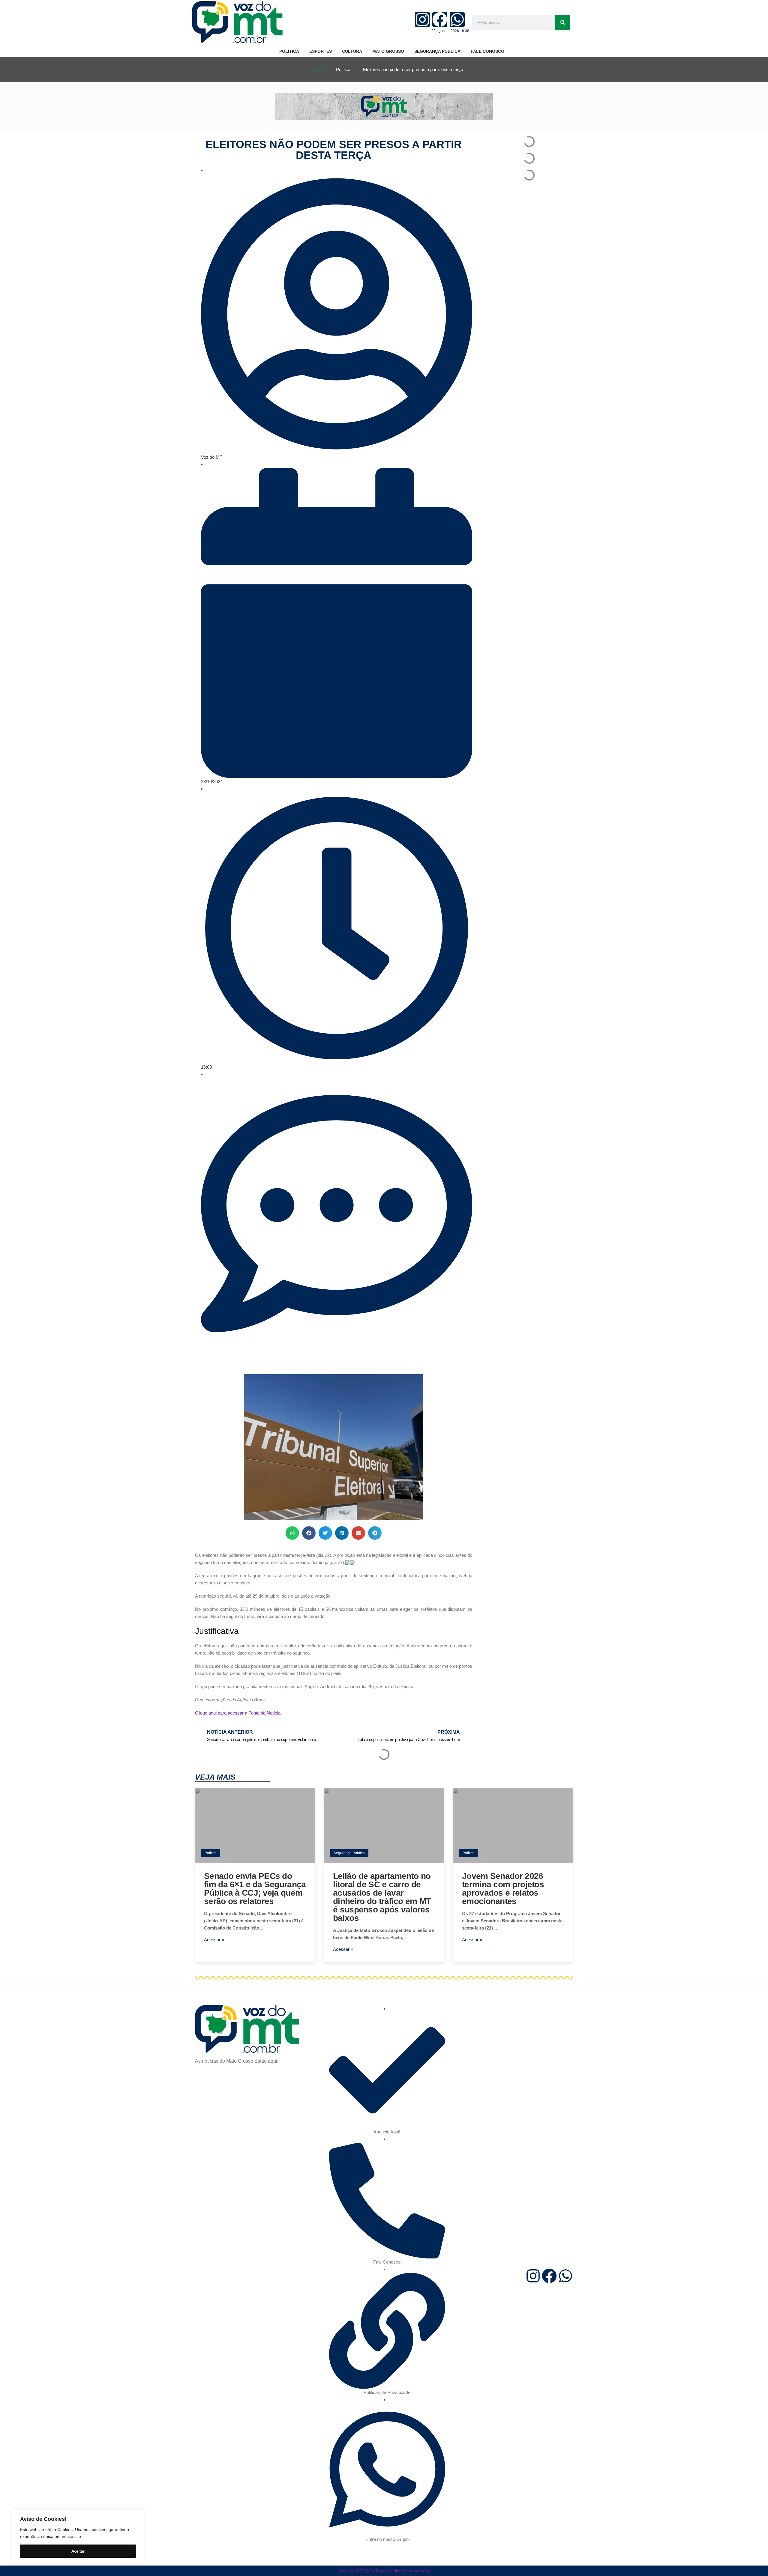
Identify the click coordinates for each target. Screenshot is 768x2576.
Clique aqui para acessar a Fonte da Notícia (238, 1713)
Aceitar (78, 2551)
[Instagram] (422, 19)
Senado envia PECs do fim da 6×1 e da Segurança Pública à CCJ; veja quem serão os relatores (255, 1889)
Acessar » (214, 1940)
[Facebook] (440, 19)
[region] (78, 2537)
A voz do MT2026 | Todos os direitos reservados (384, 2571)
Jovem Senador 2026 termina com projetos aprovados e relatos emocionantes (503, 1889)
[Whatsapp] (457, 19)
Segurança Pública (349, 1853)
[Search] (563, 22)
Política (211, 1853)
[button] (292, 1533)
